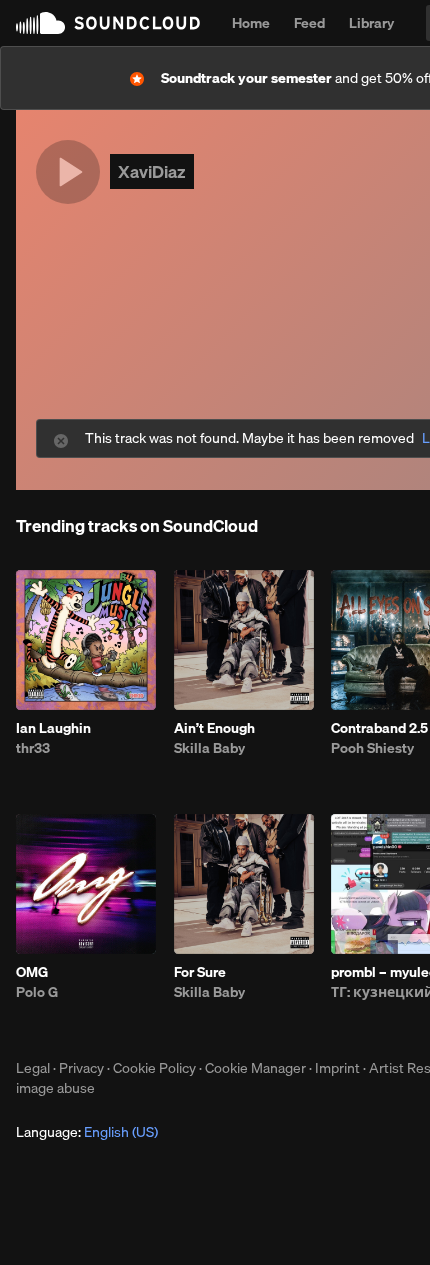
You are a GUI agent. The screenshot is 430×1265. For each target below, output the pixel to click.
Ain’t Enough (214, 728)
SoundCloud (108, 23)
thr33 (33, 748)
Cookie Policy (154, 1068)
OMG (32, 972)
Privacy (81, 1068)
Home (251, 23)
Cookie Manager (255, 1068)
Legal (33, 1068)
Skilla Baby (209, 748)
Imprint (337, 1068)
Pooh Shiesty (372, 748)
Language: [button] (87, 1132)
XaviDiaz (152, 171)
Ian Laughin (53, 728)
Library (371, 23)
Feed (309, 23)
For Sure (200, 972)
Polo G (37, 992)
